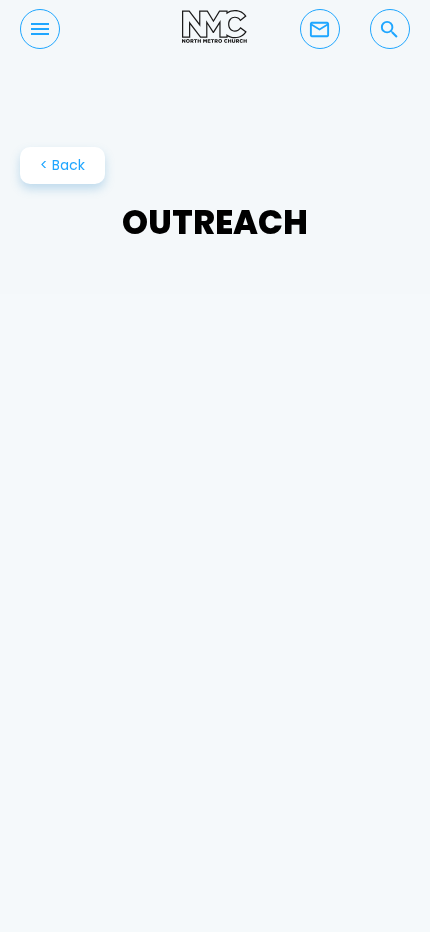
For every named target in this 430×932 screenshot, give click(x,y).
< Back (62, 165)
